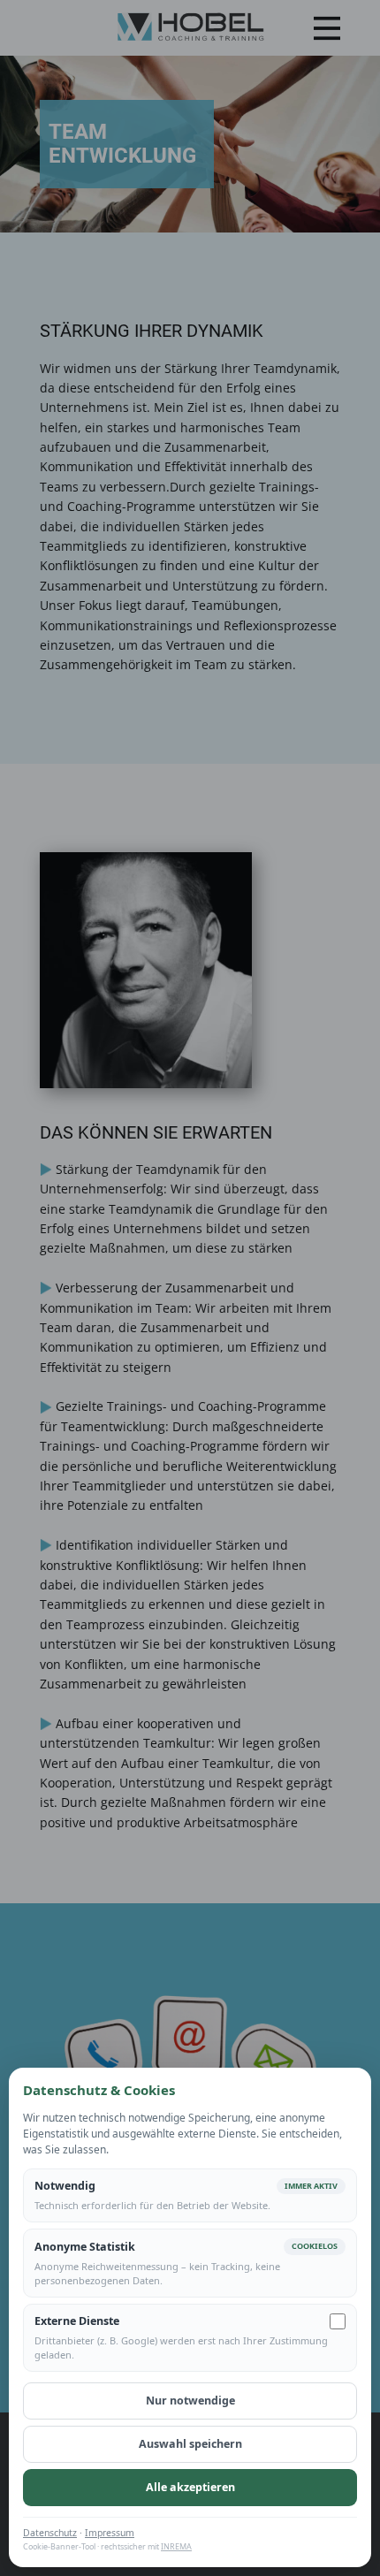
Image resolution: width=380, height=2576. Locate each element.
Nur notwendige (190, 2401)
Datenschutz (50, 2533)
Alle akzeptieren (190, 2487)
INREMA (176, 2546)
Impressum (110, 2533)
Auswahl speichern (190, 2444)
